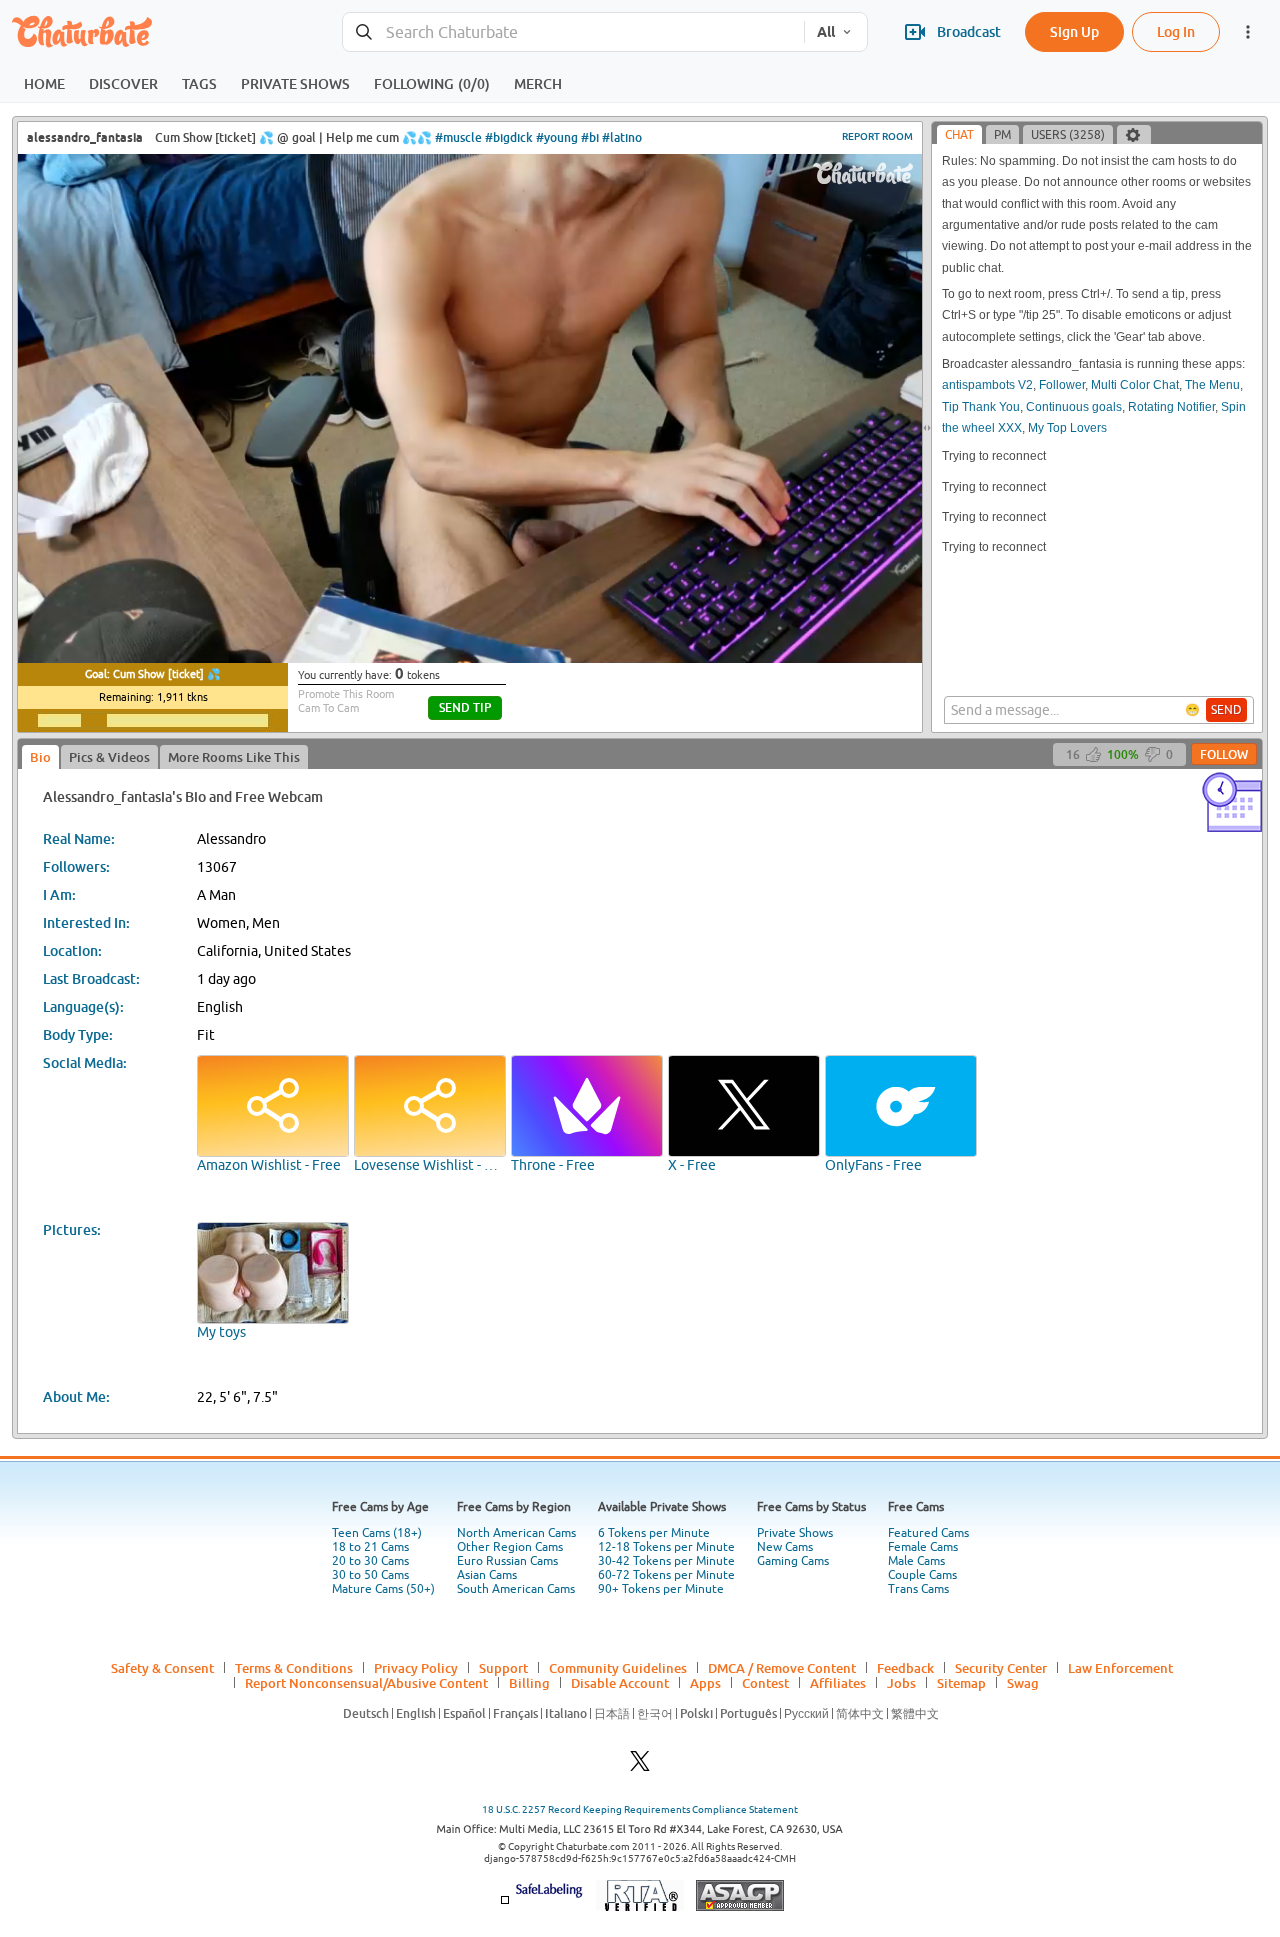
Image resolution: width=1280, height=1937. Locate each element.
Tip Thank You (981, 407)
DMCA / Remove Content (782, 1668)
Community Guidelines (618, 1668)
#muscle (458, 137)
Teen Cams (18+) (377, 1533)
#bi (590, 137)
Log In (1176, 31)
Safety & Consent (162, 1668)
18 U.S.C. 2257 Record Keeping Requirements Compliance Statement (640, 1809)
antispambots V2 (987, 385)
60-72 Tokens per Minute (666, 1575)
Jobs (901, 1683)
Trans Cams (918, 1589)
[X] (640, 1766)
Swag (1023, 1683)
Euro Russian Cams (507, 1561)
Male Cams (916, 1561)
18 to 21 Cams (370, 1547)
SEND (1226, 710)
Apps (705, 1683)
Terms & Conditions (294, 1668)
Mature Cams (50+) (383, 1589)
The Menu (1212, 385)
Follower (1062, 385)
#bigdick (509, 137)
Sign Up (1074, 31)
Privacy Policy (416, 1668)
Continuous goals (1074, 407)
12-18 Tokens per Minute (666, 1547)
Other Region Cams (510, 1547)
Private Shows (795, 1533)
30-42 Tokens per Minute (666, 1561)
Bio (40, 757)
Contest (765, 1683)
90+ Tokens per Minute (661, 1589)
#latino (622, 137)
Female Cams (923, 1547)
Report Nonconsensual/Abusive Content (366, 1683)
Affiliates (838, 1683)
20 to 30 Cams (370, 1561)
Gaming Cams (793, 1561)
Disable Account (620, 1683)
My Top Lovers (1067, 428)
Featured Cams (928, 1533)
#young (557, 137)
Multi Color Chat (1135, 385)
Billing (529, 1683)
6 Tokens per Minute (654, 1533)
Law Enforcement (1120, 1668)
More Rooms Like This (234, 757)
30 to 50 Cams (370, 1575)
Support (503, 1668)
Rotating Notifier (1171, 407)
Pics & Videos (109, 757)
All (826, 32)
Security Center (1001, 1668)
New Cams (785, 1547)
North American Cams (516, 1533)
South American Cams (516, 1589)
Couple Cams (922, 1575)
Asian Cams (487, 1575)
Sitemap (961, 1683)
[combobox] (573, 32)
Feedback (905, 1668)
